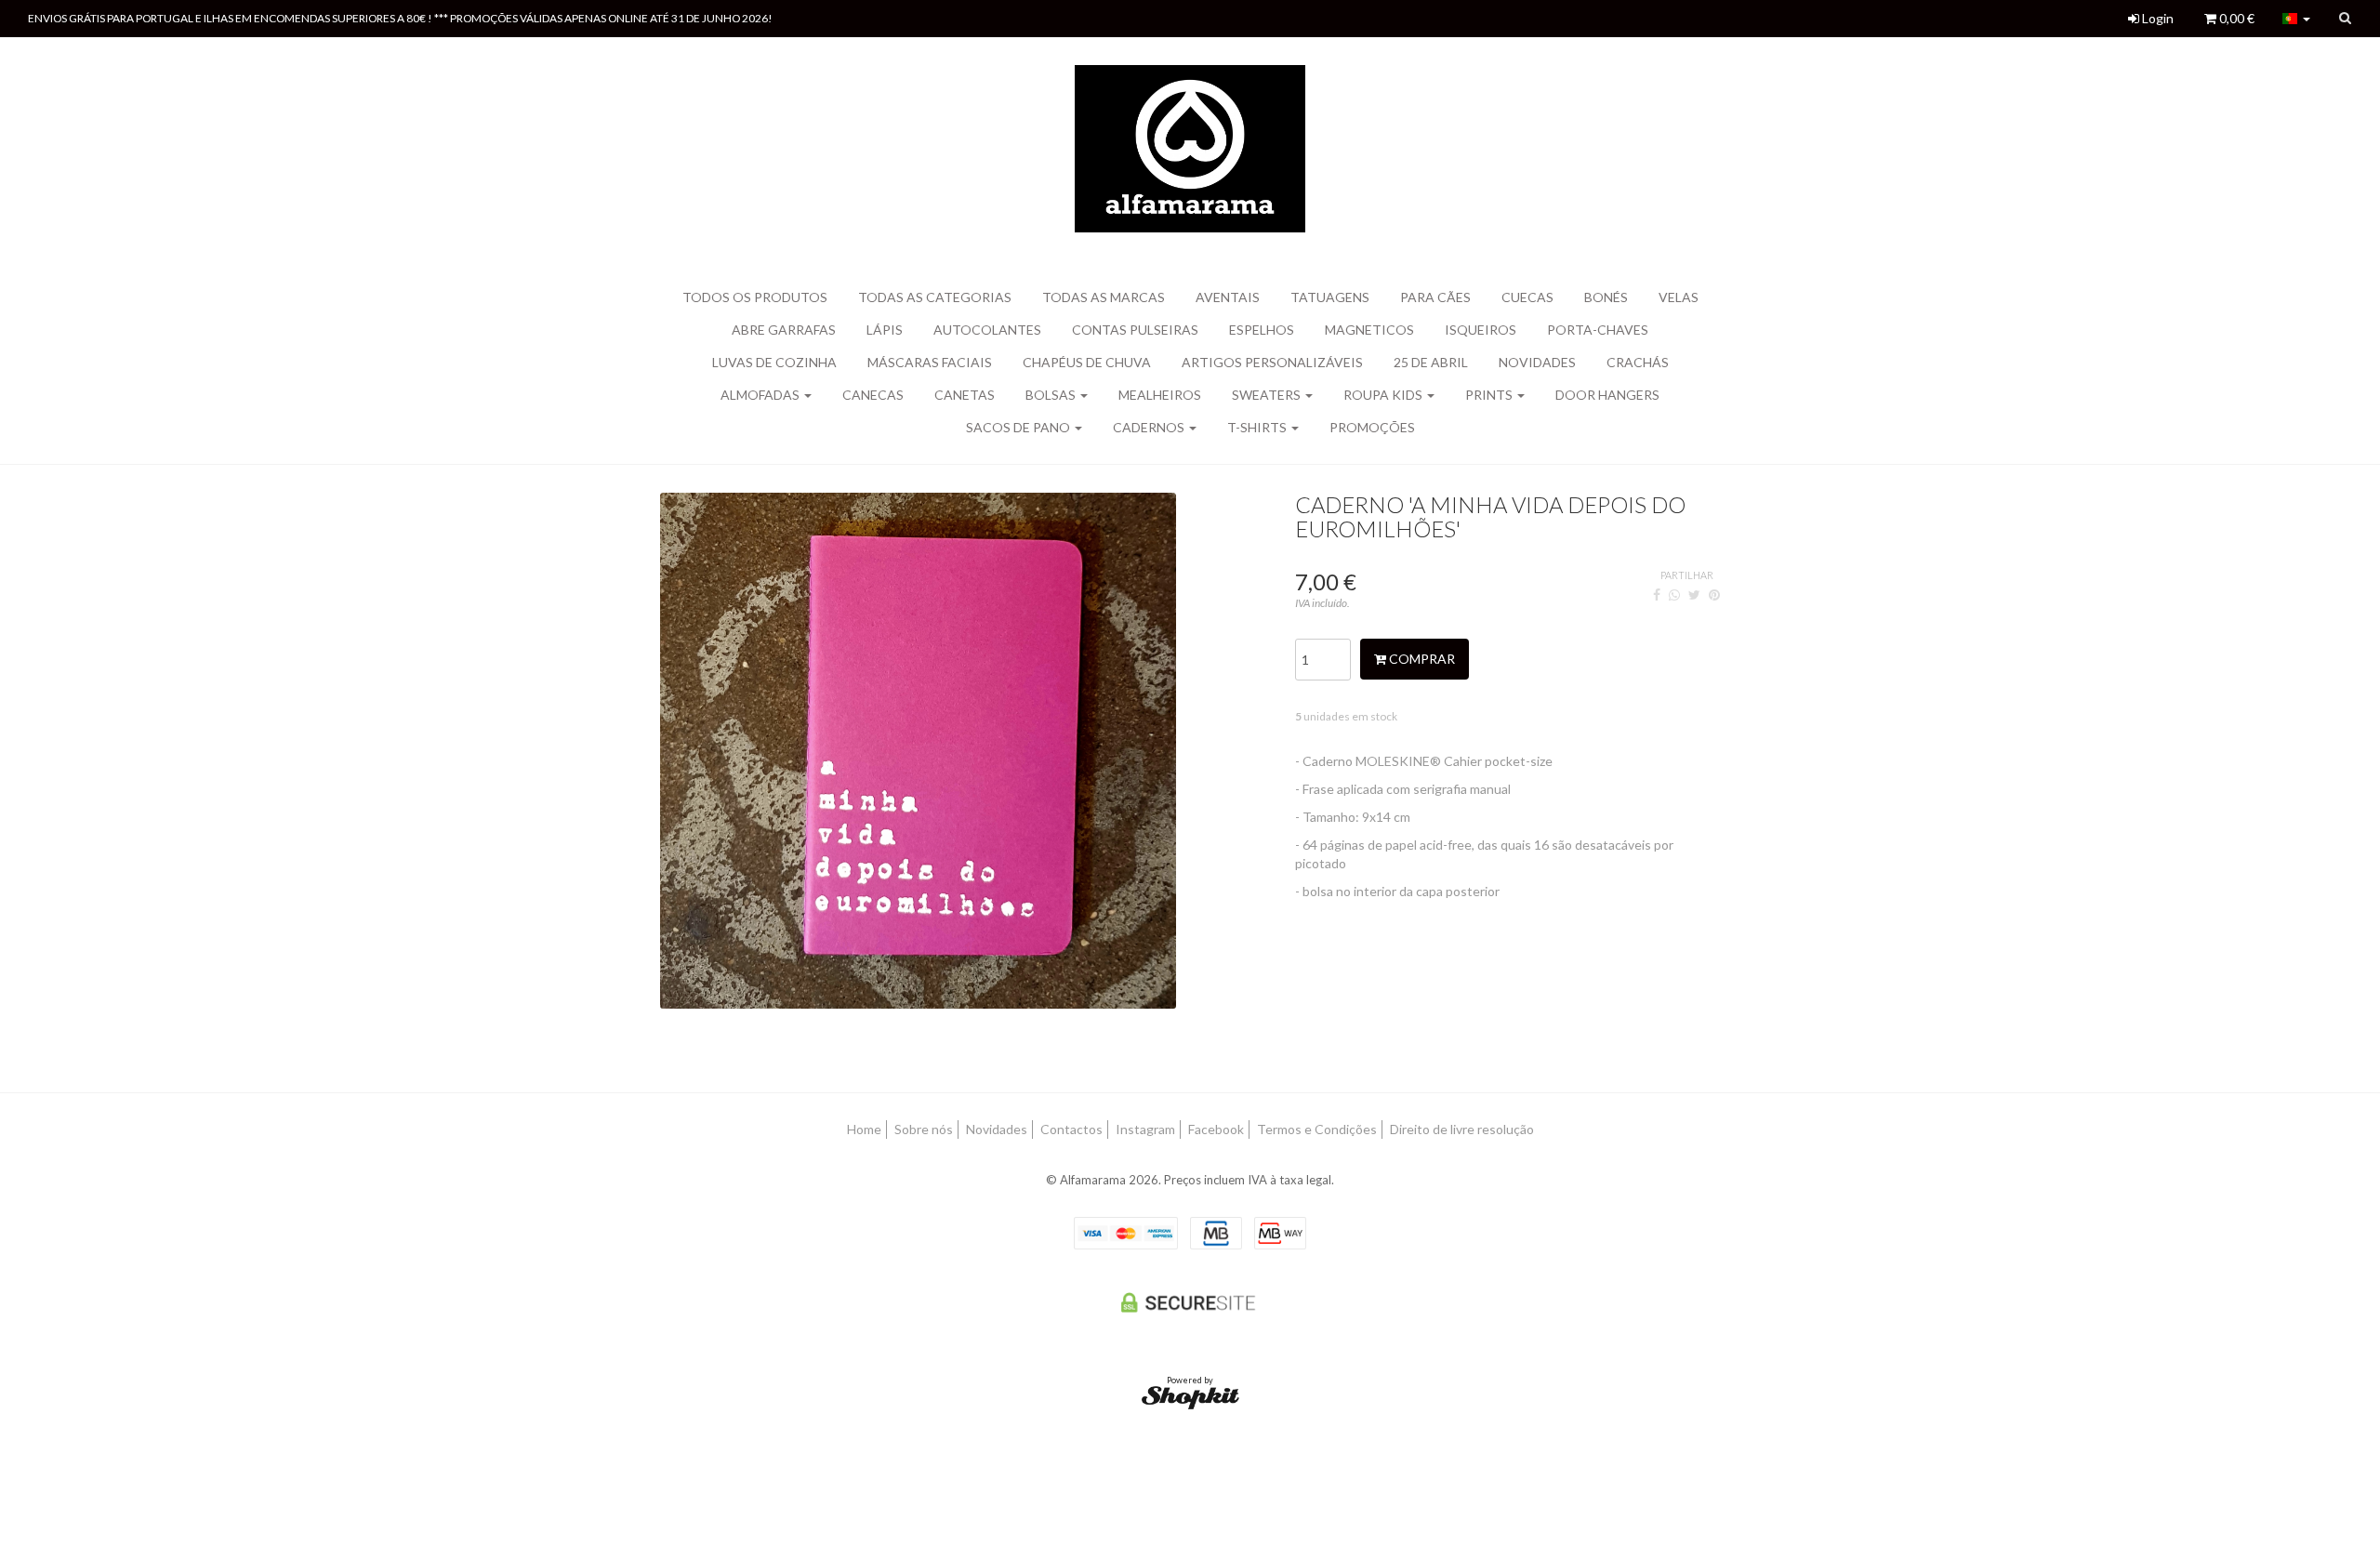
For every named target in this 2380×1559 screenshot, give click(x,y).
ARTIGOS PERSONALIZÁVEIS (1272, 362)
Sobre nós (924, 1129)
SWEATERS (1268, 395)
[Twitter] (1694, 595)
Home (864, 1129)
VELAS (1679, 297)
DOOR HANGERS (1607, 395)
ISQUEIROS (1481, 330)
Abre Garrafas (784, 330)
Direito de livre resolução (1462, 1129)
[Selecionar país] (2296, 19)
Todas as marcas (1104, 297)
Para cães (1435, 297)
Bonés (1606, 297)
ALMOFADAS (761, 395)
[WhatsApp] (1674, 595)
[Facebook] (1657, 595)
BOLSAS (1052, 395)
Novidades (1537, 362)
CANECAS (873, 395)
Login (2156, 18)
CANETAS (965, 395)
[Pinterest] (1714, 595)
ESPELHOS (1262, 330)
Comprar (1421, 659)
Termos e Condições (1317, 1129)
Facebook (1216, 1129)
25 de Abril (1431, 362)
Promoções (1372, 427)
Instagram (1145, 1129)
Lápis (885, 330)
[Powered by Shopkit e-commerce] (1190, 1397)
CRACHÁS (1638, 362)
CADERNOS (1150, 427)
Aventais (1228, 297)
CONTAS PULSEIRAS (1135, 330)
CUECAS (1527, 297)
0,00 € (2235, 18)
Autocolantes (987, 330)
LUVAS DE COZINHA (774, 362)
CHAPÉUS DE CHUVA (1087, 362)
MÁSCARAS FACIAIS (930, 362)
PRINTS (1490, 395)
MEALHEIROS (1160, 395)
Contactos (1071, 1129)
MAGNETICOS (1369, 330)
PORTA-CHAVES (1598, 330)
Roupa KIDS (1384, 395)
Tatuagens (1330, 297)
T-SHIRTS (1258, 427)
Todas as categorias (935, 297)
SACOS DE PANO (1019, 427)
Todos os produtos (755, 297)
